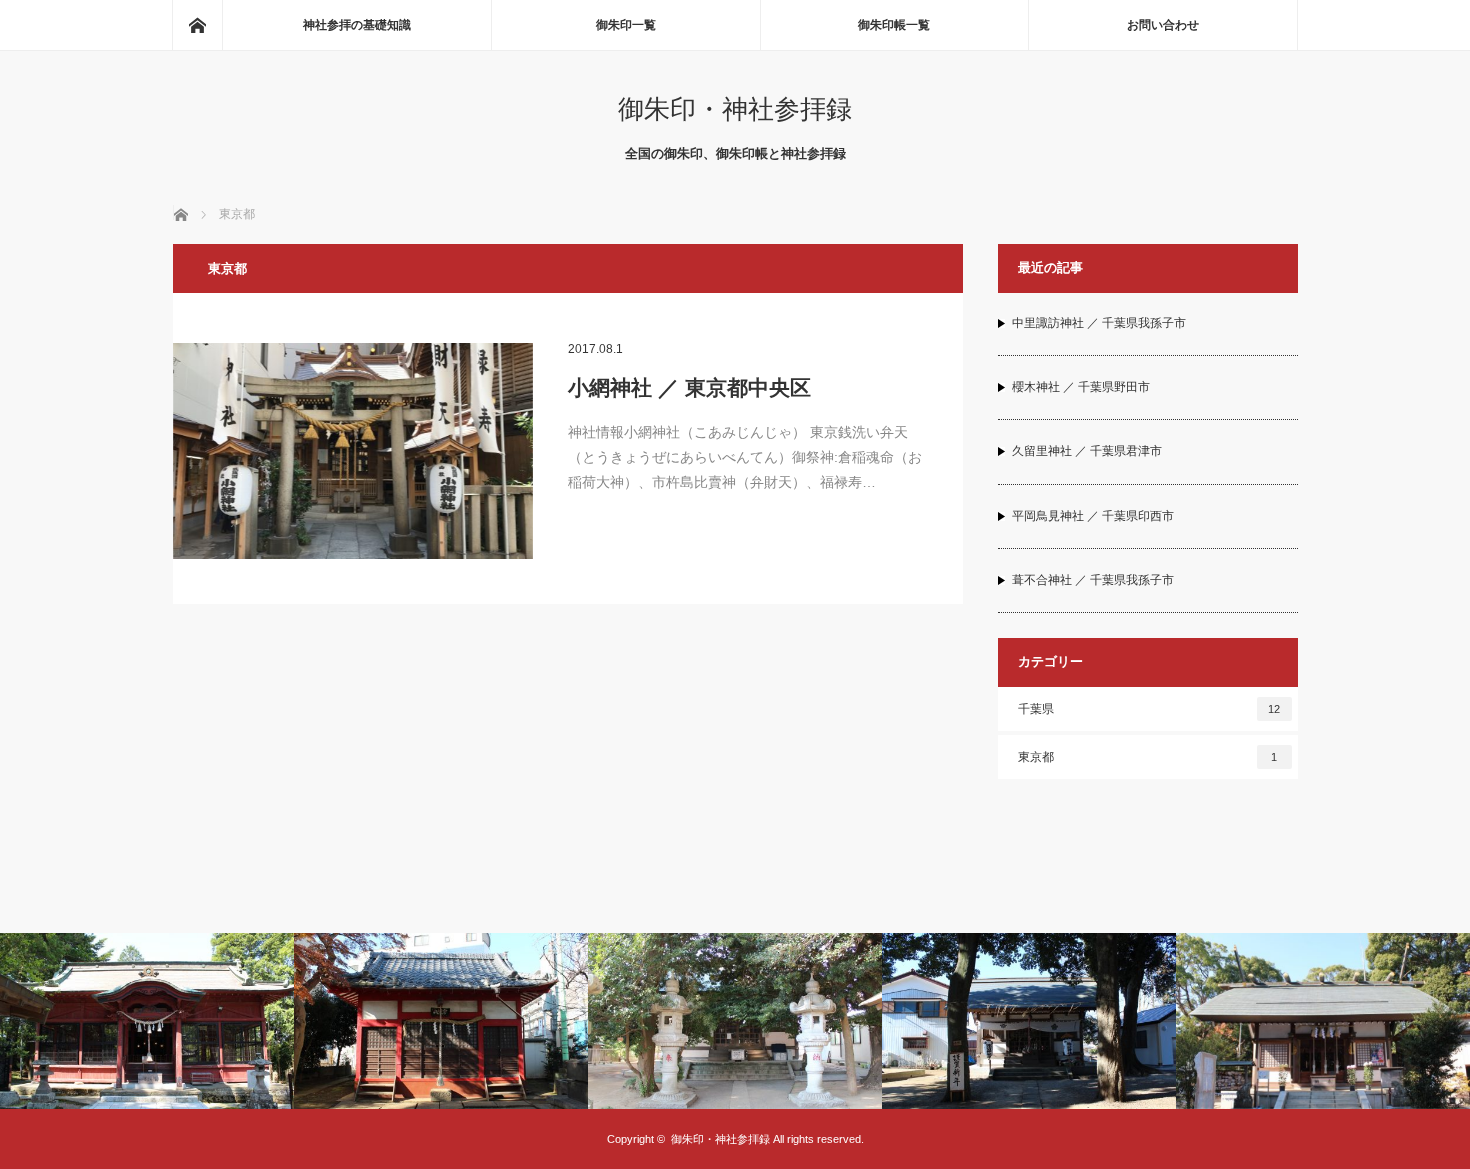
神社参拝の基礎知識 (357, 25)
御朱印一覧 (626, 25)
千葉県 (1149, 709)
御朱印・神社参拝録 (735, 109)
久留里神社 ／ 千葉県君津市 (1087, 451)
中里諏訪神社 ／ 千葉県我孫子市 (1099, 323)
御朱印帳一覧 (894, 25)
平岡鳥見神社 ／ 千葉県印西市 (1093, 516)
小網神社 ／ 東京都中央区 (689, 387)
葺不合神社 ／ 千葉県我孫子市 (1093, 580)
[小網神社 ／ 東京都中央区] (353, 451)
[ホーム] (197, 25)
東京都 (1148, 757)
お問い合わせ (1163, 25)
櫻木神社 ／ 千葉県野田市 (1081, 387)
